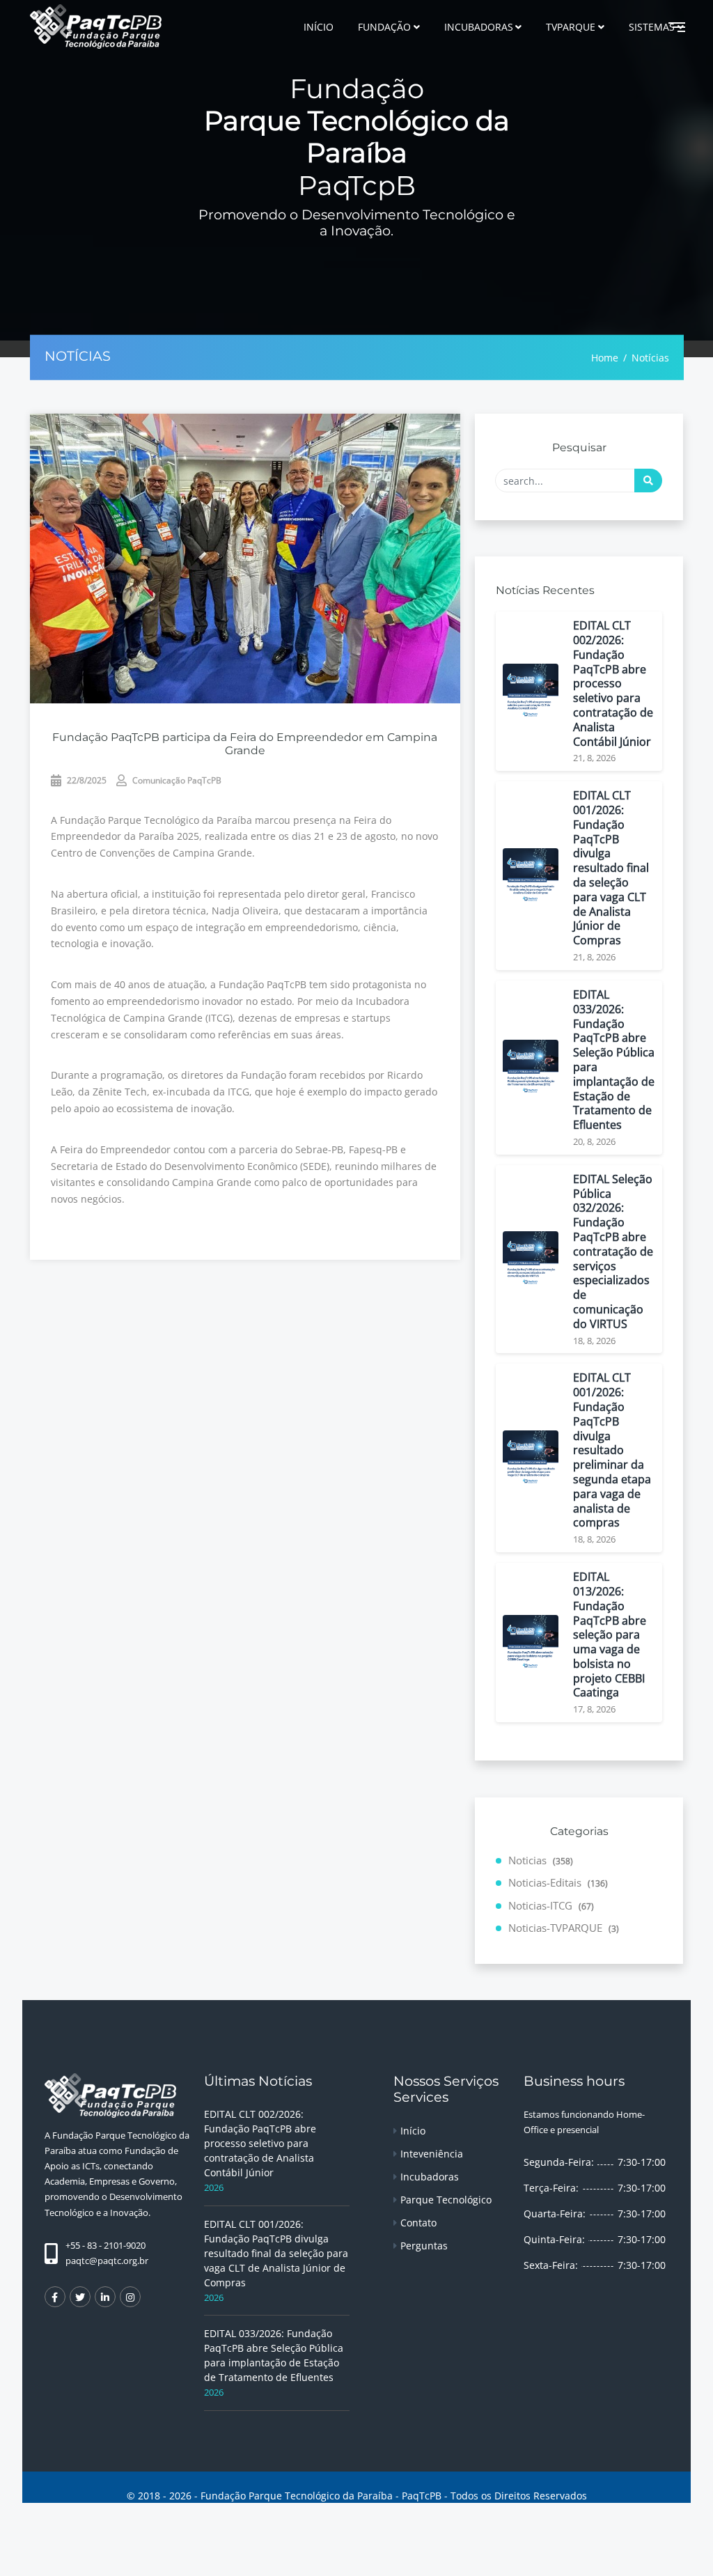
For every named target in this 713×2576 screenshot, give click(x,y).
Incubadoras (430, 2177)
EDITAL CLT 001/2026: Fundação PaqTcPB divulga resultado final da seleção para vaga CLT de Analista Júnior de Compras (611, 868)
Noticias (541, 1860)
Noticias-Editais (558, 1882)
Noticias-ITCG (551, 1905)
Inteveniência (432, 2154)
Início (413, 2131)
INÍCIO (319, 27)
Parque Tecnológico (446, 2200)
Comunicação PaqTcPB (176, 780)
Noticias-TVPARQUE (564, 1928)
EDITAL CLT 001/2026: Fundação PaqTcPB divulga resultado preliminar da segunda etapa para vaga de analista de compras (612, 1450)
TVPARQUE (571, 27)
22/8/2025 (86, 780)
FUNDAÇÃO (384, 27)
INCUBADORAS (479, 27)
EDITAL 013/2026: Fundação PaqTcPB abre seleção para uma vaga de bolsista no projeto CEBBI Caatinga (610, 1635)
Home (605, 357)
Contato (418, 2223)
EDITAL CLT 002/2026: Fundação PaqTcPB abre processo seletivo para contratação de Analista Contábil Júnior (613, 684)
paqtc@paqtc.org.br (107, 2261)
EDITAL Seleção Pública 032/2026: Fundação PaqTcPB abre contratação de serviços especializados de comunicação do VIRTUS (613, 1252)
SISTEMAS (652, 27)
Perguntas (424, 2246)
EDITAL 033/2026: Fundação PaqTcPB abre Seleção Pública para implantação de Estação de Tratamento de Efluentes (614, 1060)
